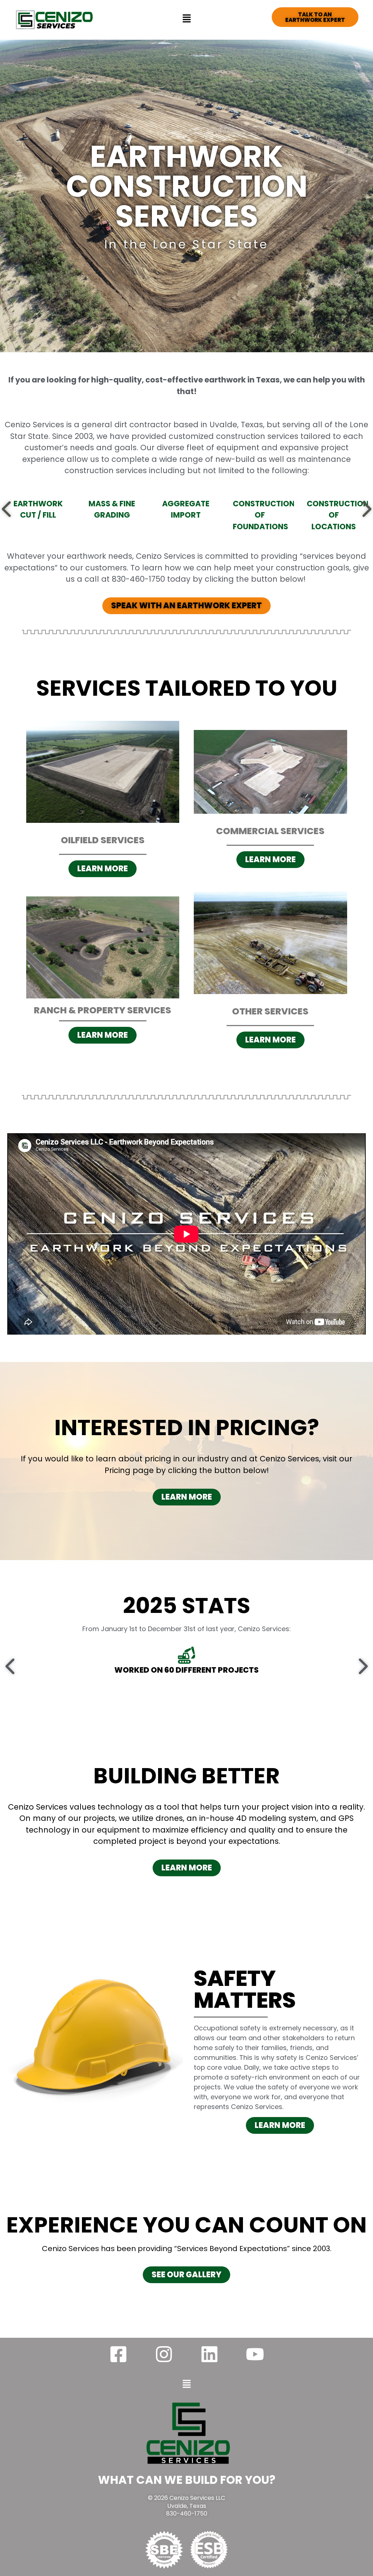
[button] (186, 18)
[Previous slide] (7, 509)
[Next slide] (366, 509)
